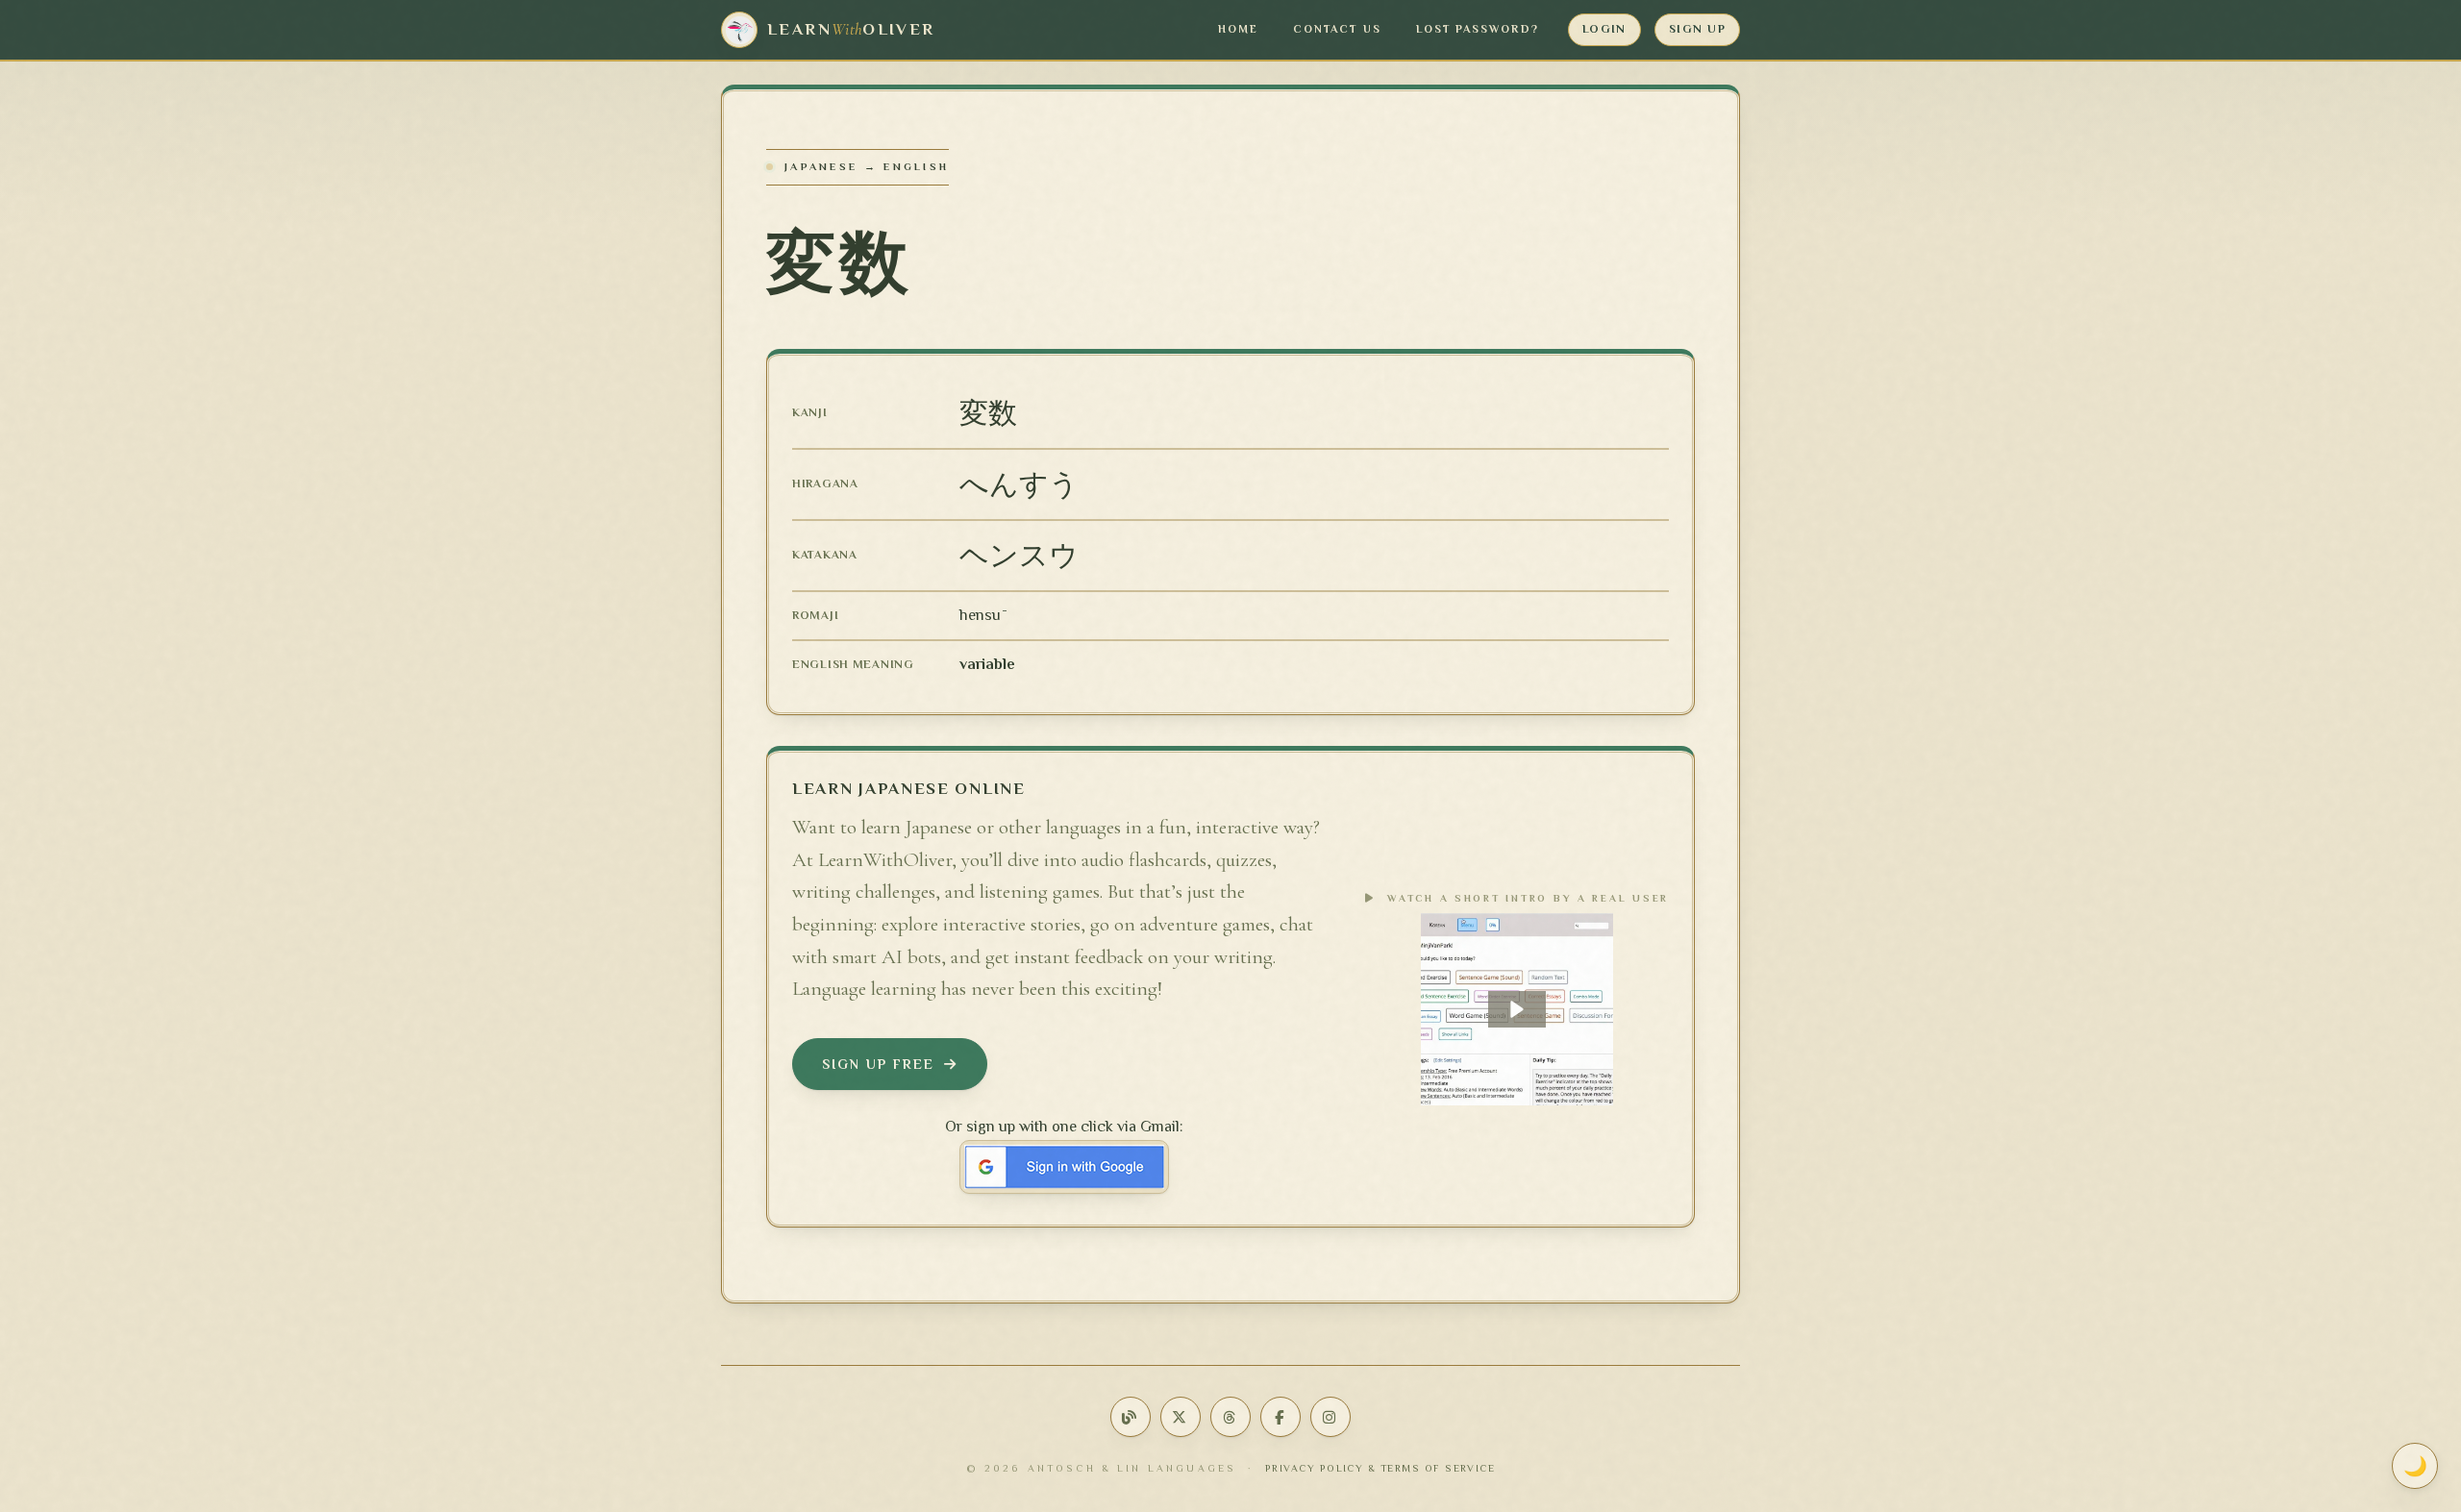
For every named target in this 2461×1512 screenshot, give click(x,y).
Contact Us (1337, 29)
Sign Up (1697, 29)
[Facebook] (1280, 1417)
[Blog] (1131, 1417)
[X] (1181, 1417)
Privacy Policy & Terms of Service (1380, 1468)
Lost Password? (1478, 29)
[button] (1517, 1009)
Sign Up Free (878, 1064)
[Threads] (1230, 1417)
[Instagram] (1330, 1417)
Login (1604, 29)
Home (1238, 29)
